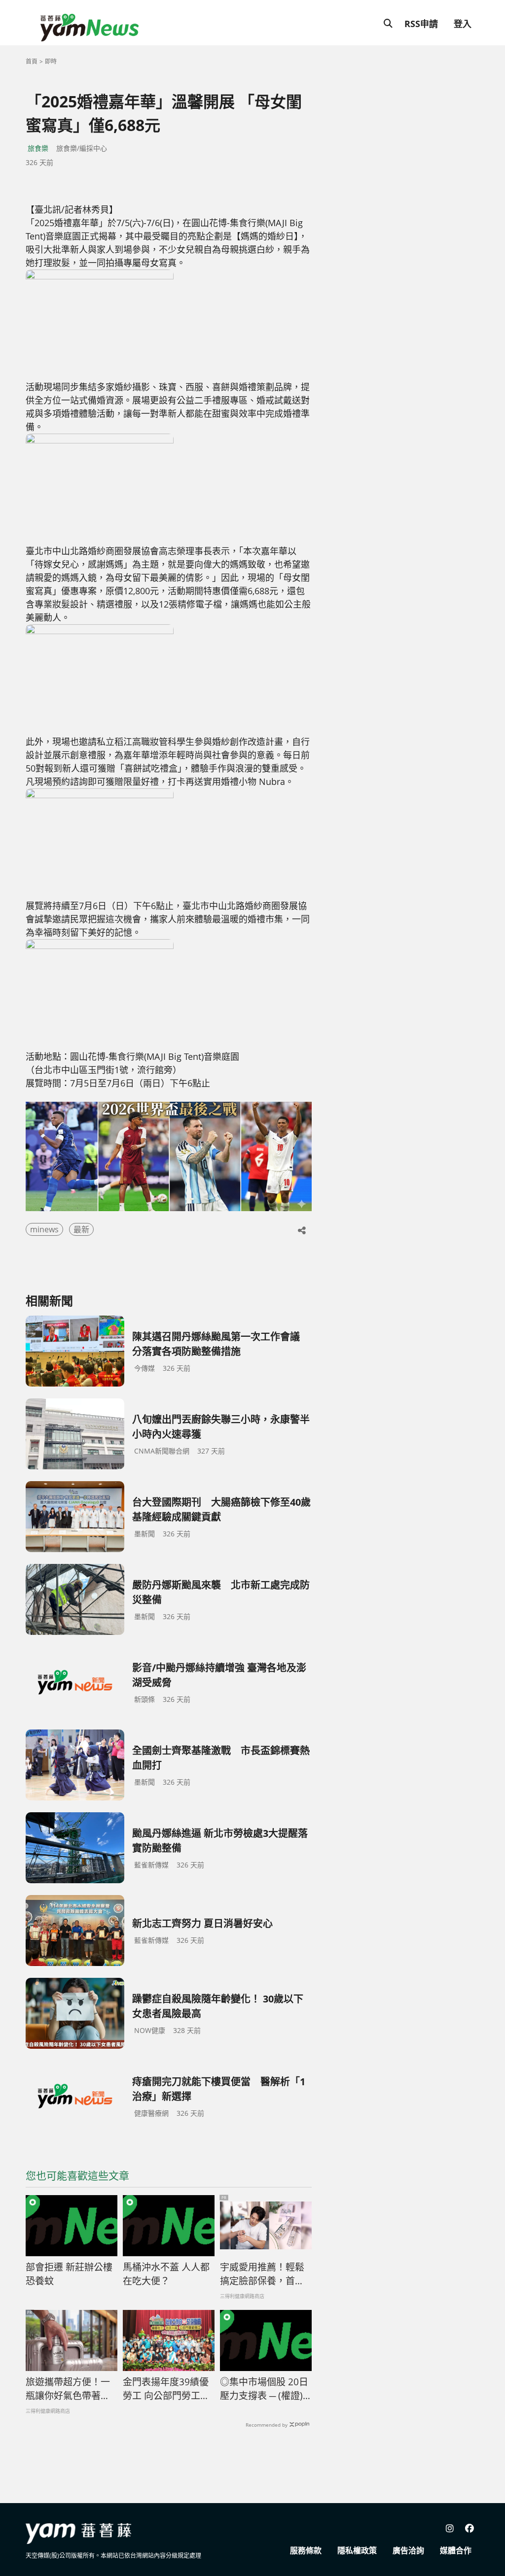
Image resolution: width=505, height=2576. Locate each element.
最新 (81, 1229)
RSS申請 (421, 24)
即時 (51, 61)
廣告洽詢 (408, 2550)
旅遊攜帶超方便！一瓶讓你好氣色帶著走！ (68, 2389)
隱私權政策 (357, 2550)
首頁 (32, 61)
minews (44, 1229)
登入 (463, 24)
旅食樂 (38, 148)
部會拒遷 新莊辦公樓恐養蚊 (69, 2274)
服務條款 (306, 2550)
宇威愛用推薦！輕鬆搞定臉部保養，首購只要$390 (262, 2274)
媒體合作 (456, 2550)
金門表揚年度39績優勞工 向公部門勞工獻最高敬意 (166, 2389)
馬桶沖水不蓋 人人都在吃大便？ (166, 2274)
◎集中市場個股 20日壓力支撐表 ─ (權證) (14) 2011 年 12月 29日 (264, 2389)
